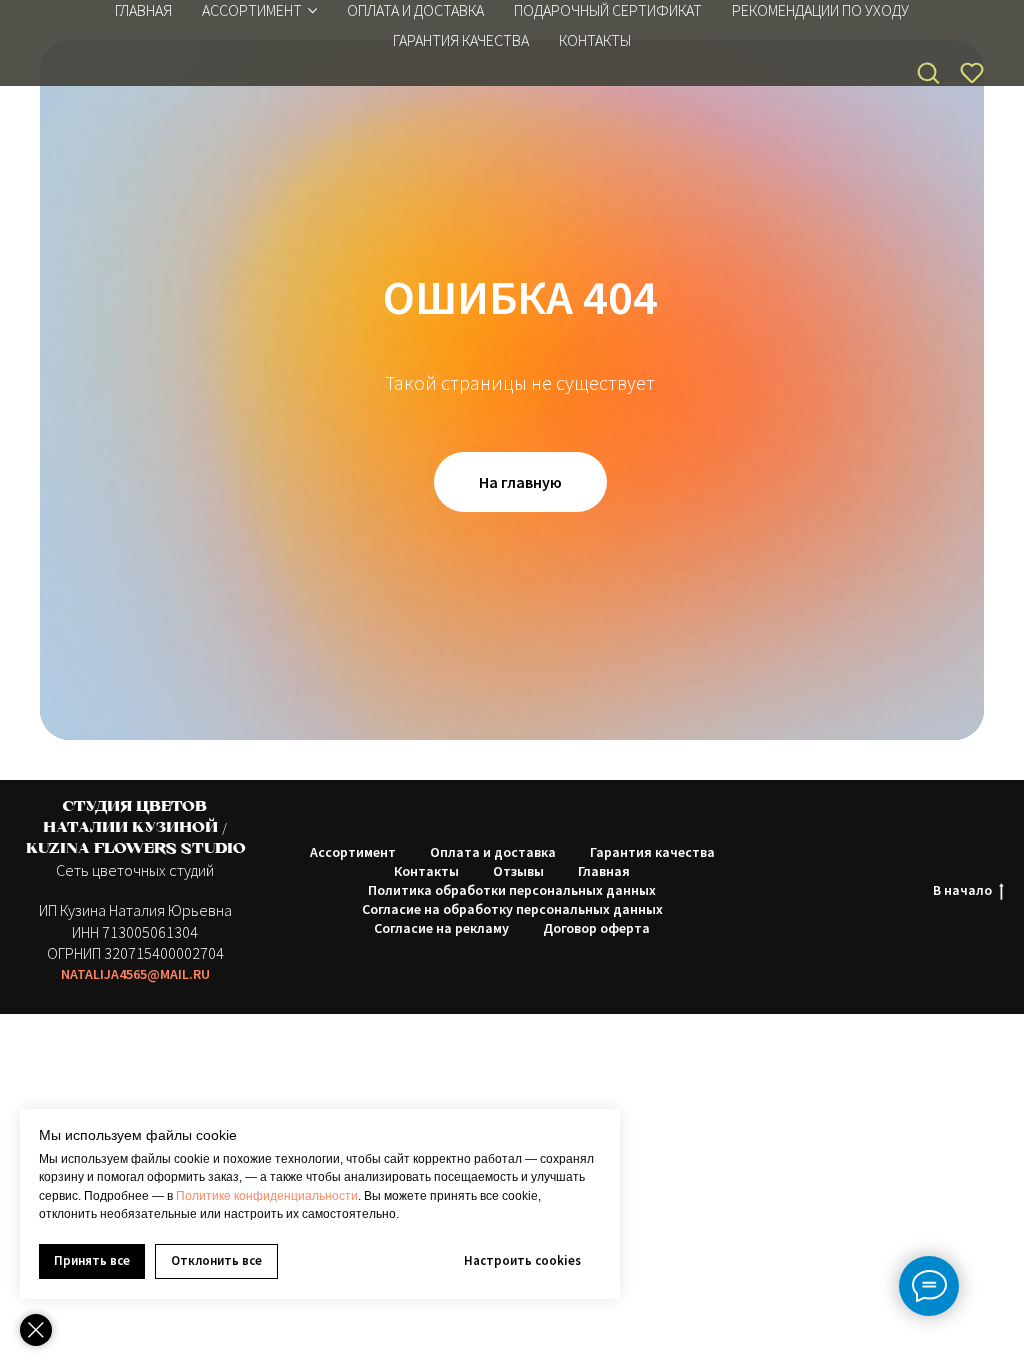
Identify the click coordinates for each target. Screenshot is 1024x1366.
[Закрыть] (36, 1330)
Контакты (426, 871)
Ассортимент (353, 852)
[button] (928, 72)
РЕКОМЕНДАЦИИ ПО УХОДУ (820, 10)
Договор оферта (596, 928)
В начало (962, 890)
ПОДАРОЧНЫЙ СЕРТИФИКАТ (608, 10)
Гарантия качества (652, 852)
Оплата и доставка (493, 852)
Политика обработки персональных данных (512, 890)
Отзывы (518, 871)
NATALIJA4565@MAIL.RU (135, 974)
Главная (143, 10)
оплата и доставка (415, 10)
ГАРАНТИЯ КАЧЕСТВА (461, 40)
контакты (595, 40)
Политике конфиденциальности (267, 1196)
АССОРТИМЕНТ (252, 10)
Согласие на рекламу (441, 928)
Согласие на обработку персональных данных (512, 909)
